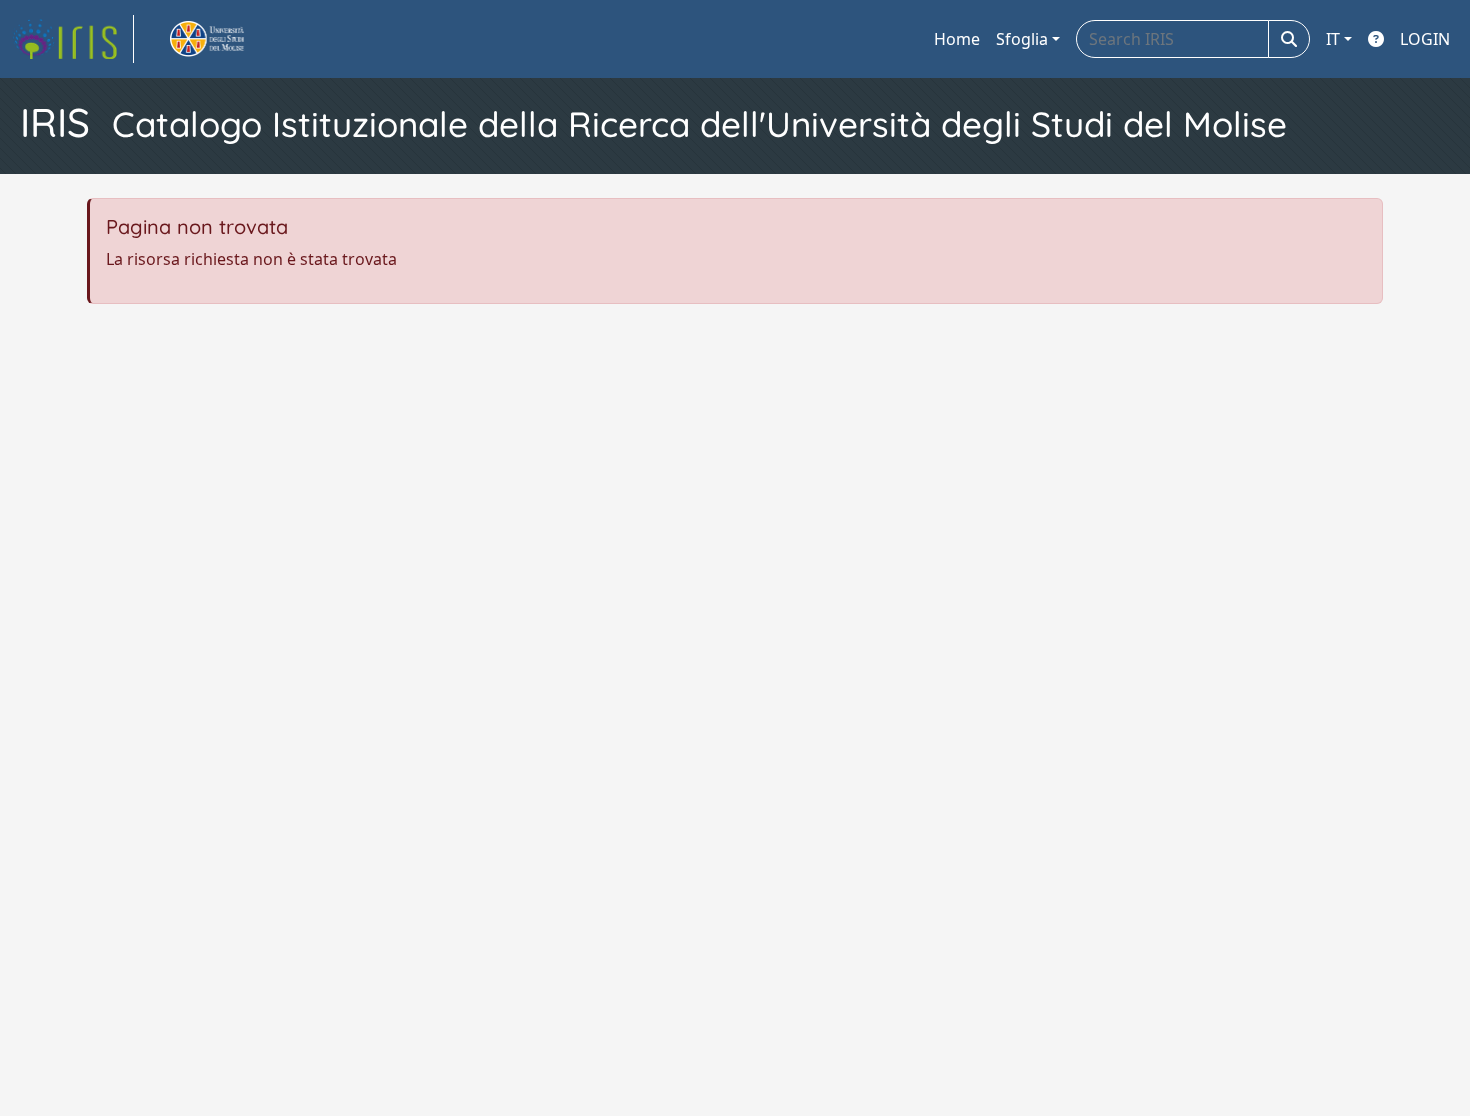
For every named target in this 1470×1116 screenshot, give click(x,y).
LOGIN (1425, 39)
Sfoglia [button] (1022, 39)
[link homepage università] (230, 39)
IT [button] (1333, 39)
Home (957, 39)
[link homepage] (73, 39)
